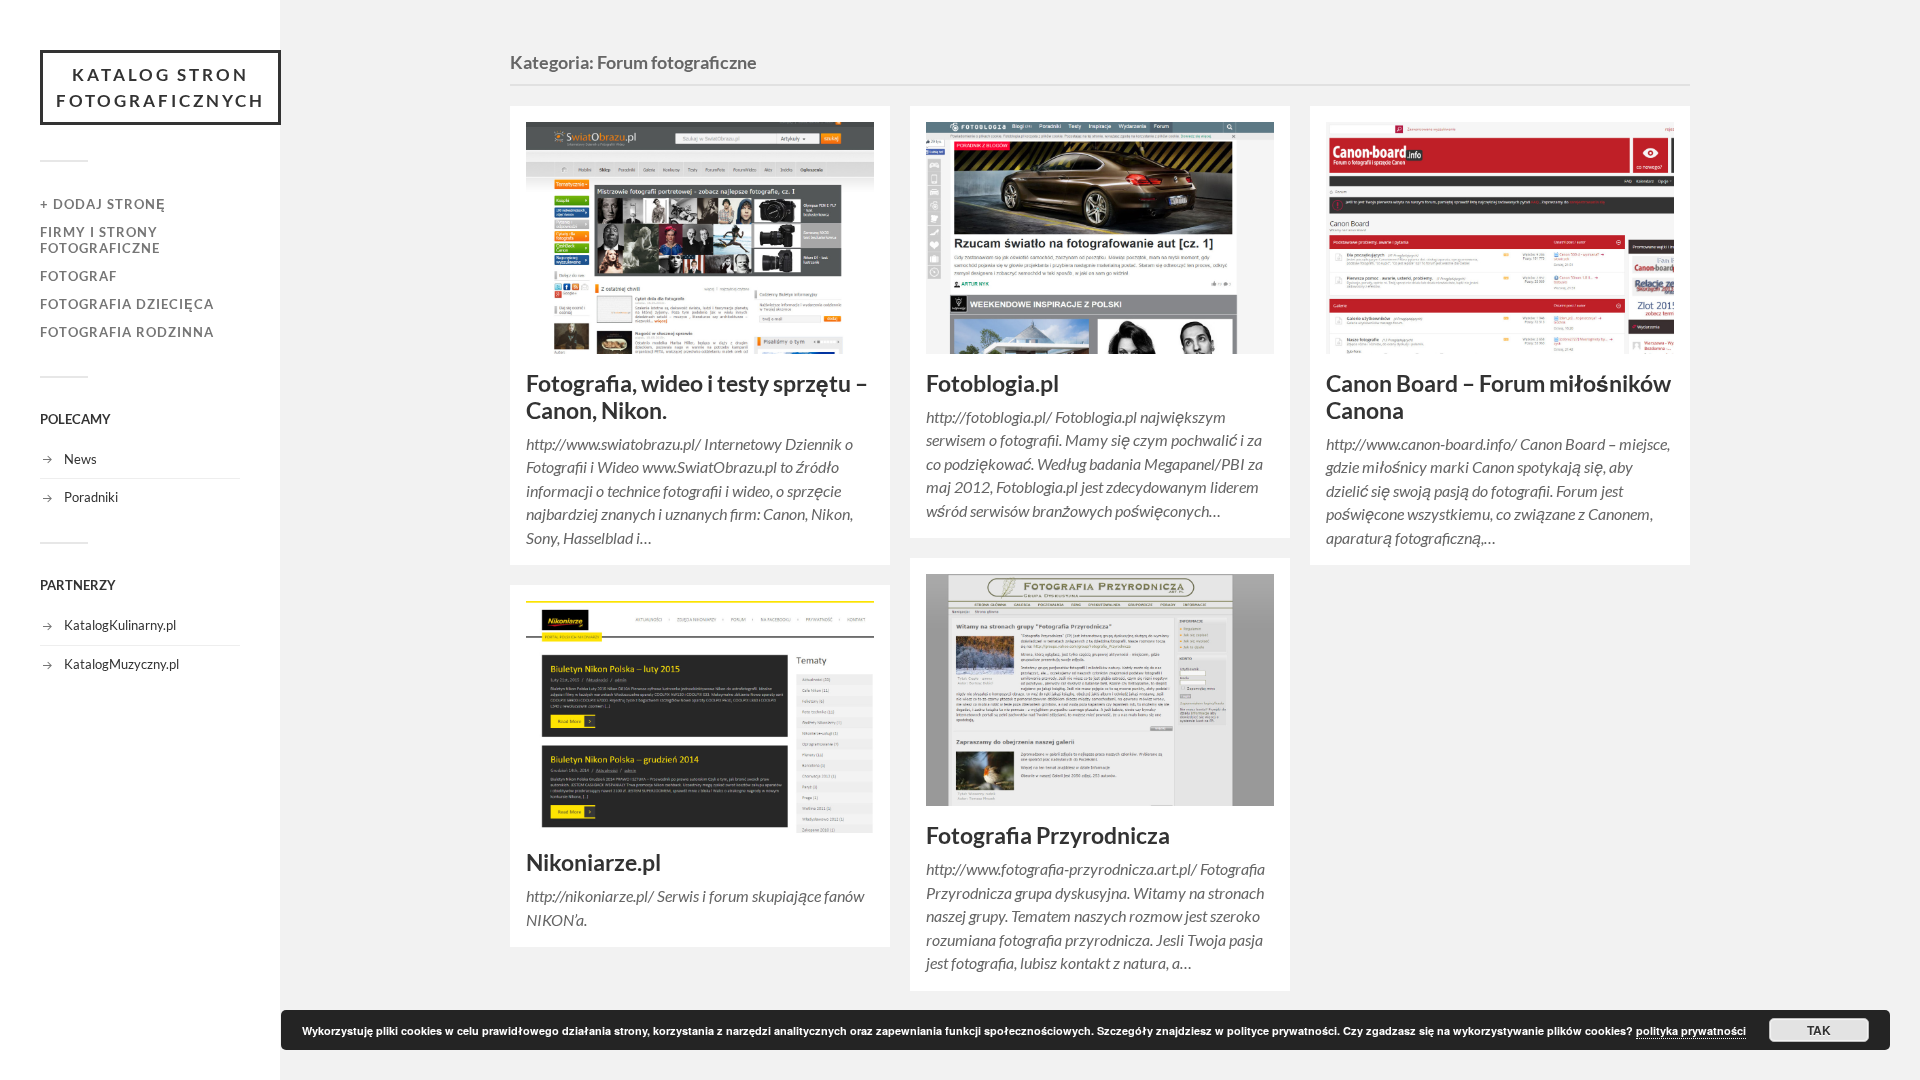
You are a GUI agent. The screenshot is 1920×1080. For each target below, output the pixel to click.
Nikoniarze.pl (593, 862)
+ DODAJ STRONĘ (103, 204)
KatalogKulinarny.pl (120, 625)
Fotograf (78, 276)
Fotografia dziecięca (127, 304)
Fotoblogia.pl (992, 383)
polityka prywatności (1691, 1030)
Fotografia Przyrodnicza (1048, 835)
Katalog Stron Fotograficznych (160, 87)
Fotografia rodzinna (127, 332)
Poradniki (91, 497)
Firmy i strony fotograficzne (100, 240)
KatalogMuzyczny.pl (121, 664)
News (80, 459)
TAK (1819, 1030)
